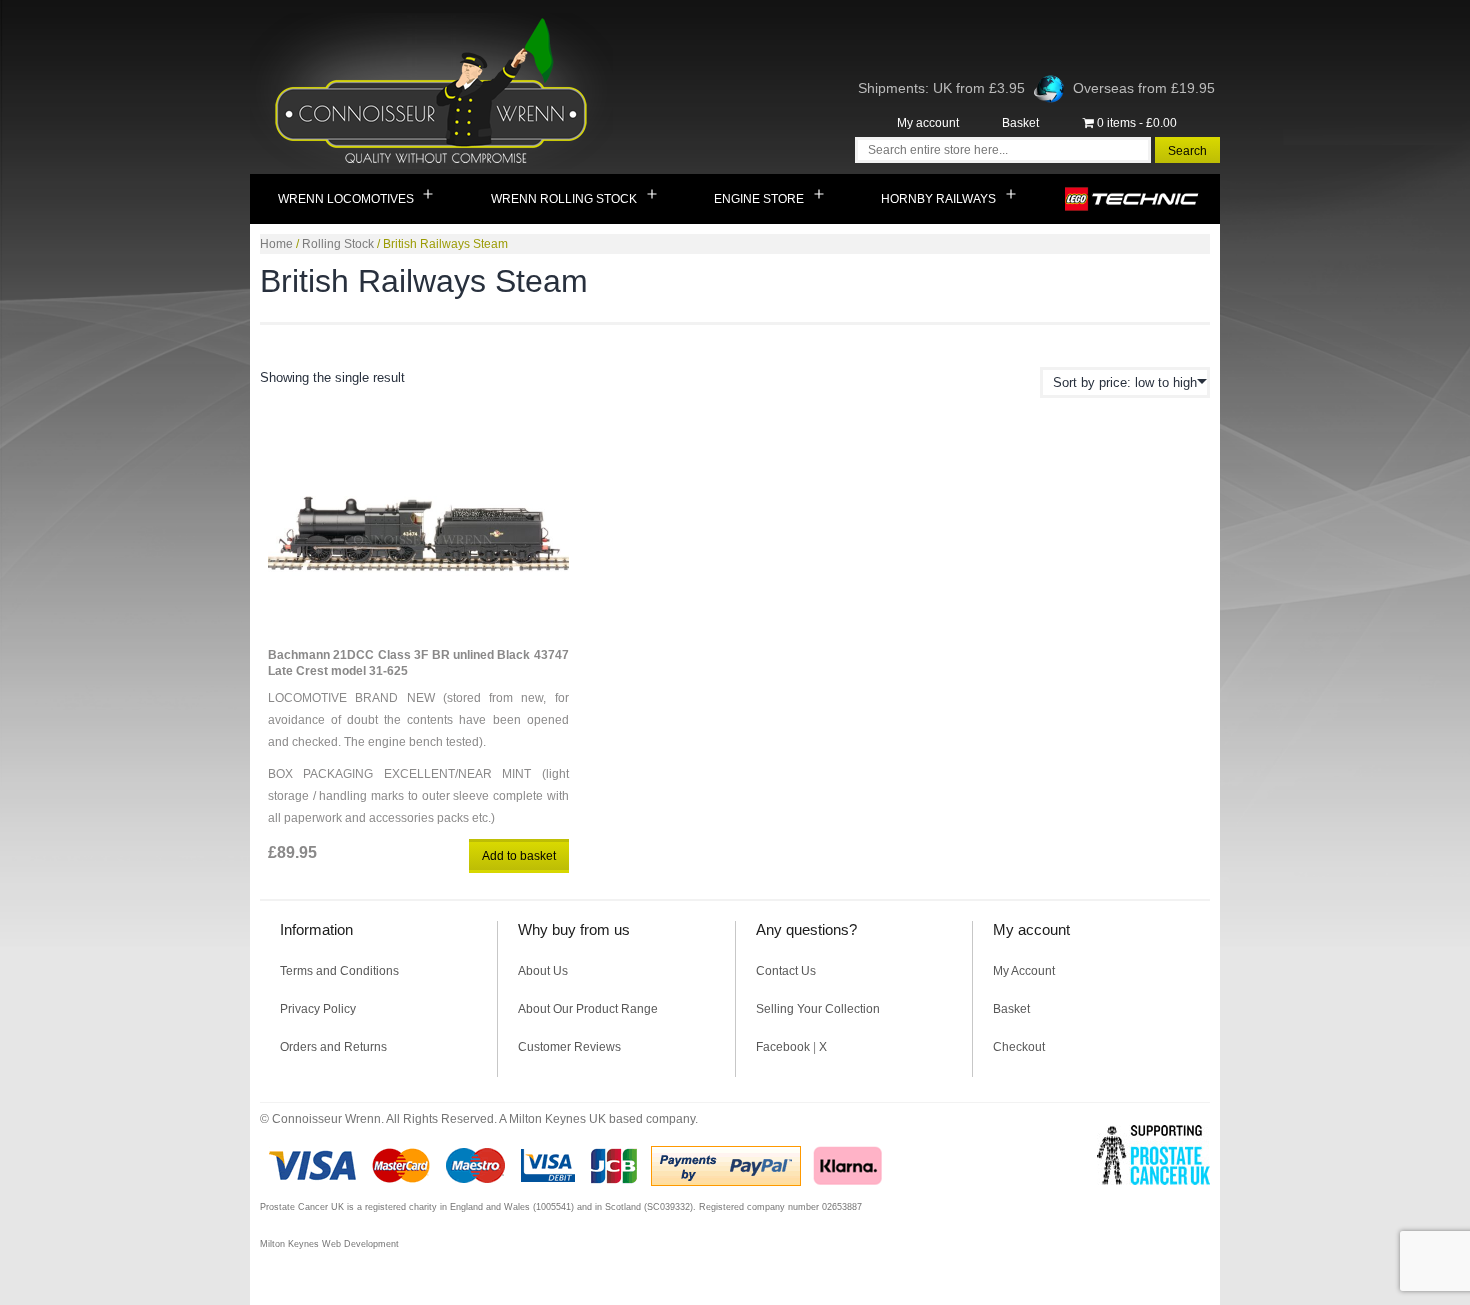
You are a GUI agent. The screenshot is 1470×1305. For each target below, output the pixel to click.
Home (276, 244)
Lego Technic (1132, 199)
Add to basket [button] (519, 856)
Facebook (783, 1047)
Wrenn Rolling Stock (564, 199)
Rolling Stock (338, 244)
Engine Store (759, 199)
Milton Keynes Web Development (329, 1244)
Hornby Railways (938, 199)
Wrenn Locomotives (346, 199)
